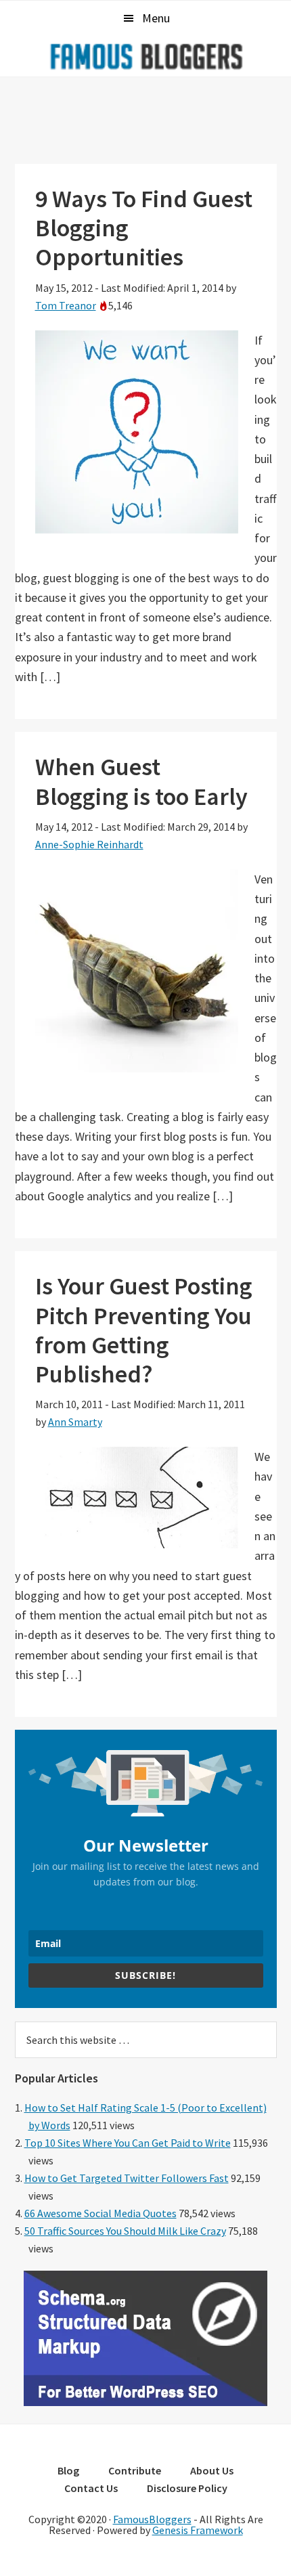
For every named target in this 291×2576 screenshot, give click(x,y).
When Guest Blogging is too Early (141, 781)
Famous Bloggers (145, 56)
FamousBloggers (152, 2519)
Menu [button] (156, 18)
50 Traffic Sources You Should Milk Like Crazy (125, 2231)
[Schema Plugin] (145, 2402)
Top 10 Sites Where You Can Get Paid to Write (128, 2143)
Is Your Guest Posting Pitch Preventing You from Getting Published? (144, 1330)
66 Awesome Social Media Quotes (100, 2213)
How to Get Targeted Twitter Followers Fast (127, 2178)
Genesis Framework (198, 2530)
